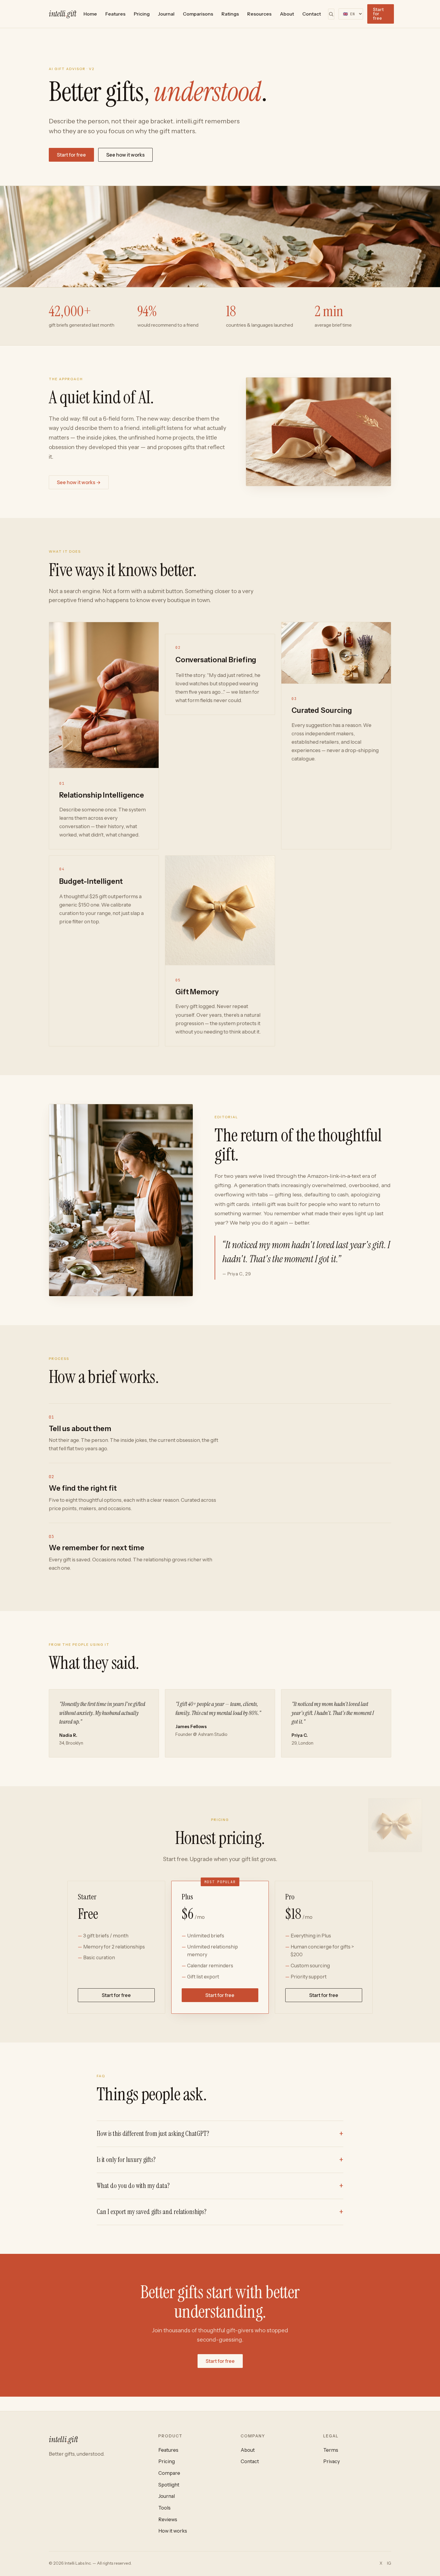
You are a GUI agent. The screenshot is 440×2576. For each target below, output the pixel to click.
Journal (166, 14)
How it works (173, 2531)
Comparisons (198, 14)
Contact (312, 14)
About (287, 14)
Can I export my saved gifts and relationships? (152, 2212)
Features (115, 14)
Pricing (142, 14)
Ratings (230, 14)
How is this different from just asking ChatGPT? (153, 2134)
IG (389, 2563)
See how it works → (79, 482)
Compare (169, 2473)
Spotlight (169, 2485)
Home (90, 14)
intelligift (63, 14)
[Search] (331, 14)
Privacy (331, 2461)
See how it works (125, 155)
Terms (331, 2450)
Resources (259, 14)
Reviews (168, 2519)
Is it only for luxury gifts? (126, 2160)
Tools (164, 2508)
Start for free (378, 14)
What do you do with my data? (133, 2186)
